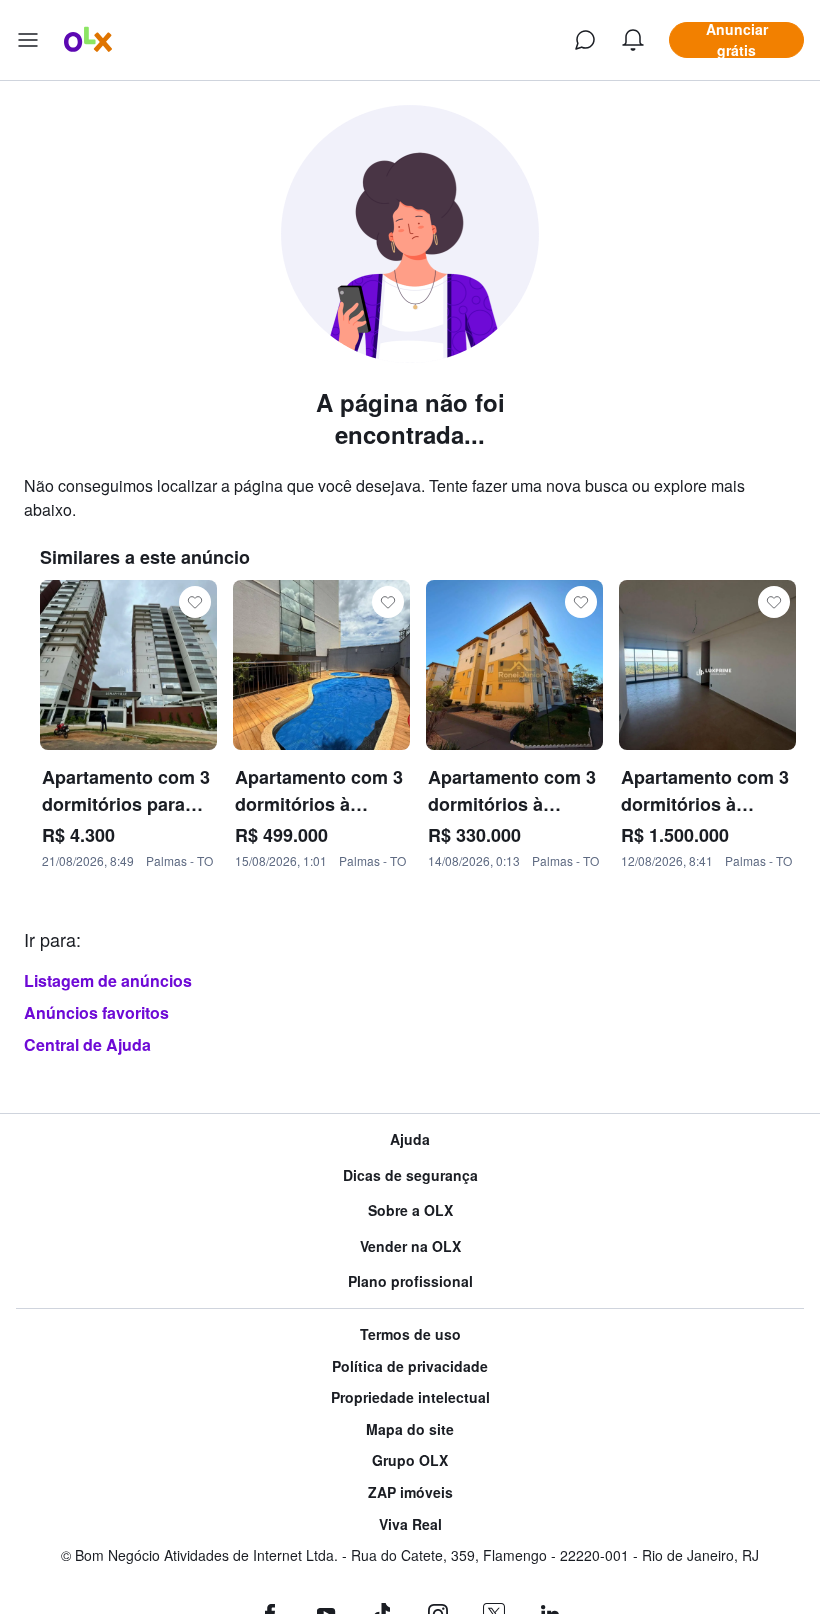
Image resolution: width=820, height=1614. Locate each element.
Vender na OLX (410, 1246)
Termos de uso (410, 1334)
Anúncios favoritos (96, 1012)
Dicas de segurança (410, 1175)
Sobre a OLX (410, 1210)
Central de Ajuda (87, 1044)
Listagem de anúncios (108, 980)
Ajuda (410, 1139)
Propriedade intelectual (410, 1397)
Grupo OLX (410, 1460)
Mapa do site (410, 1429)
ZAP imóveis (410, 1492)
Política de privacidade (410, 1366)
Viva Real (410, 1524)
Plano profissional (410, 1281)
